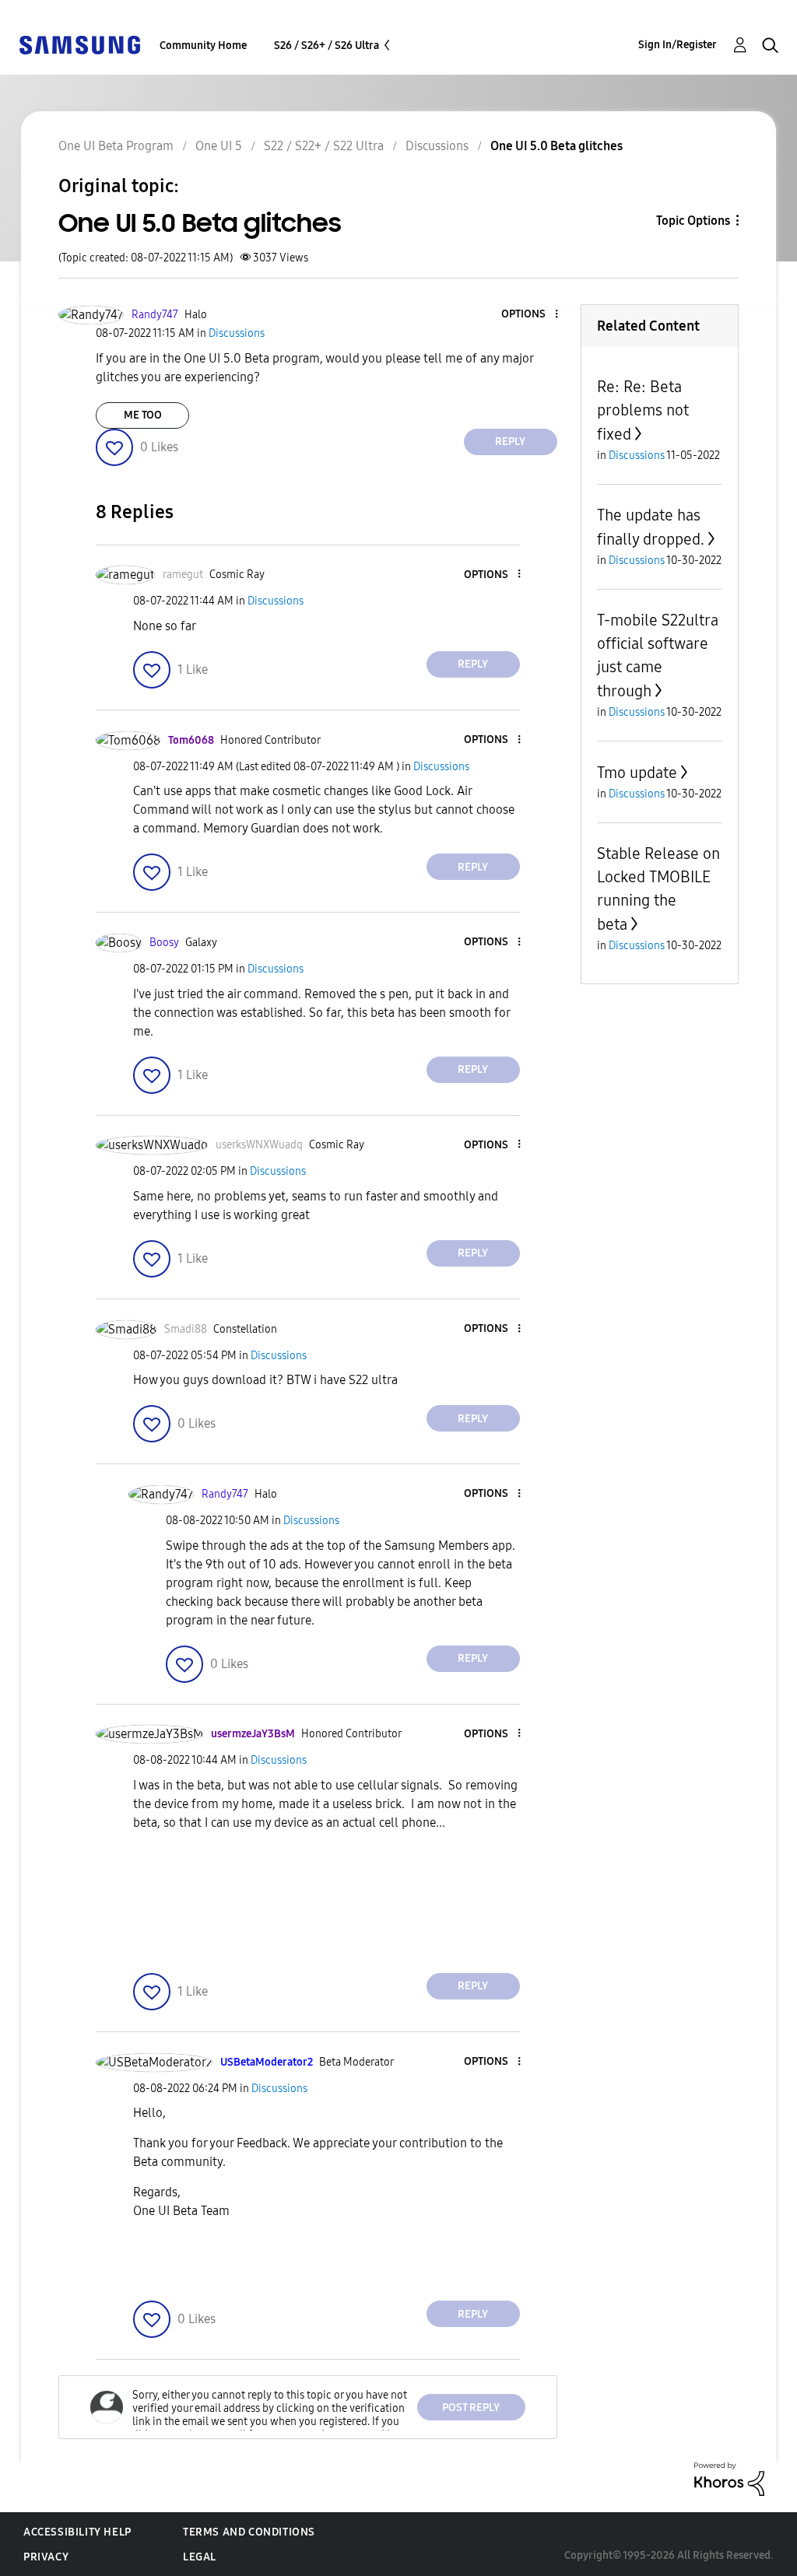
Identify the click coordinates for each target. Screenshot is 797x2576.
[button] (530, 315)
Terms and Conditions (249, 2532)
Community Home (203, 46)
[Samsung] (79, 44)
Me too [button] (143, 415)
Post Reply (471, 2408)
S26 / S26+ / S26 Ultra (327, 46)
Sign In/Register (678, 45)
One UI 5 (219, 146)
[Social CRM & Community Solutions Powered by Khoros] (729, 2478)
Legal (200, 2557)
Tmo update (637, 773)
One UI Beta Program (116, 146)
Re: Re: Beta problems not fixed (643, 410)
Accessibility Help (77, 2532)
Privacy (46, 2557)
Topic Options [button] (693, 221)
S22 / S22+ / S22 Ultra (324, 146)
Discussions (437, 146)
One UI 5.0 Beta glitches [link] (556, 146)
